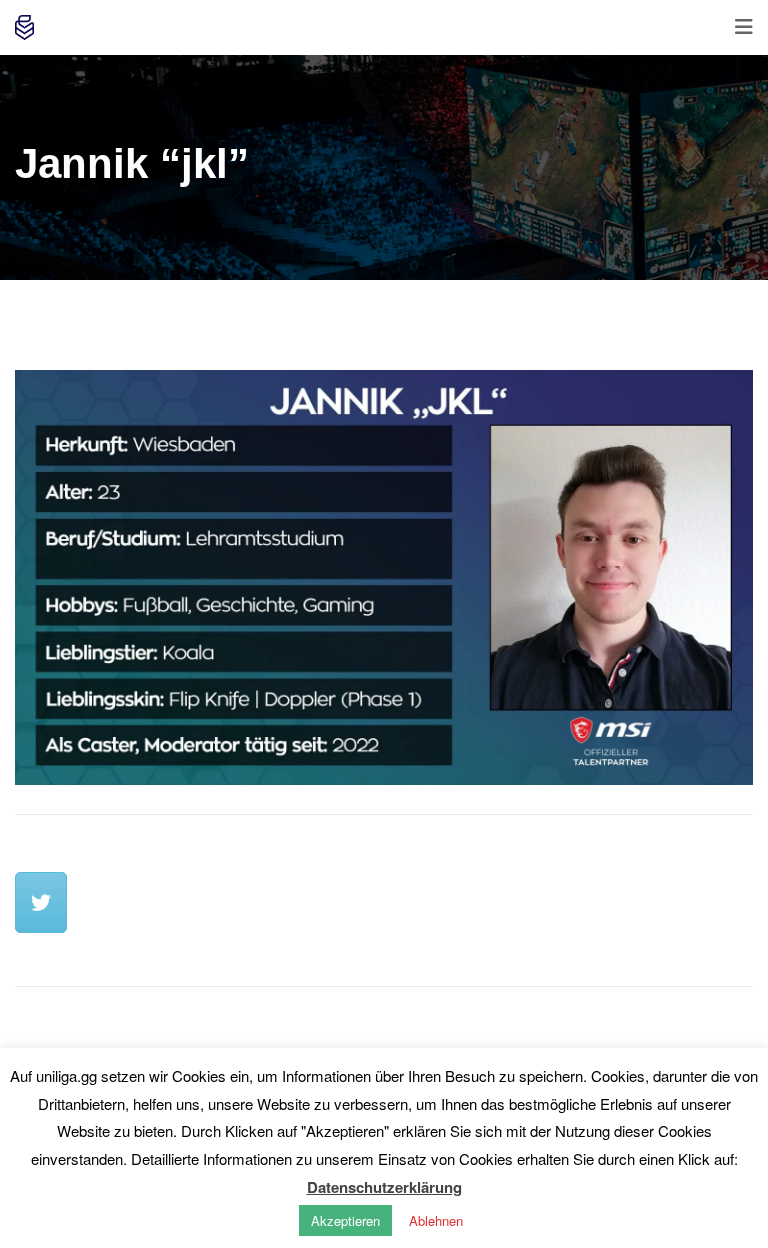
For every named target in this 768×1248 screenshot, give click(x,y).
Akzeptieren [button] (345, 1220)
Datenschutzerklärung (384, 1187)
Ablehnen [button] (436, 1220)
